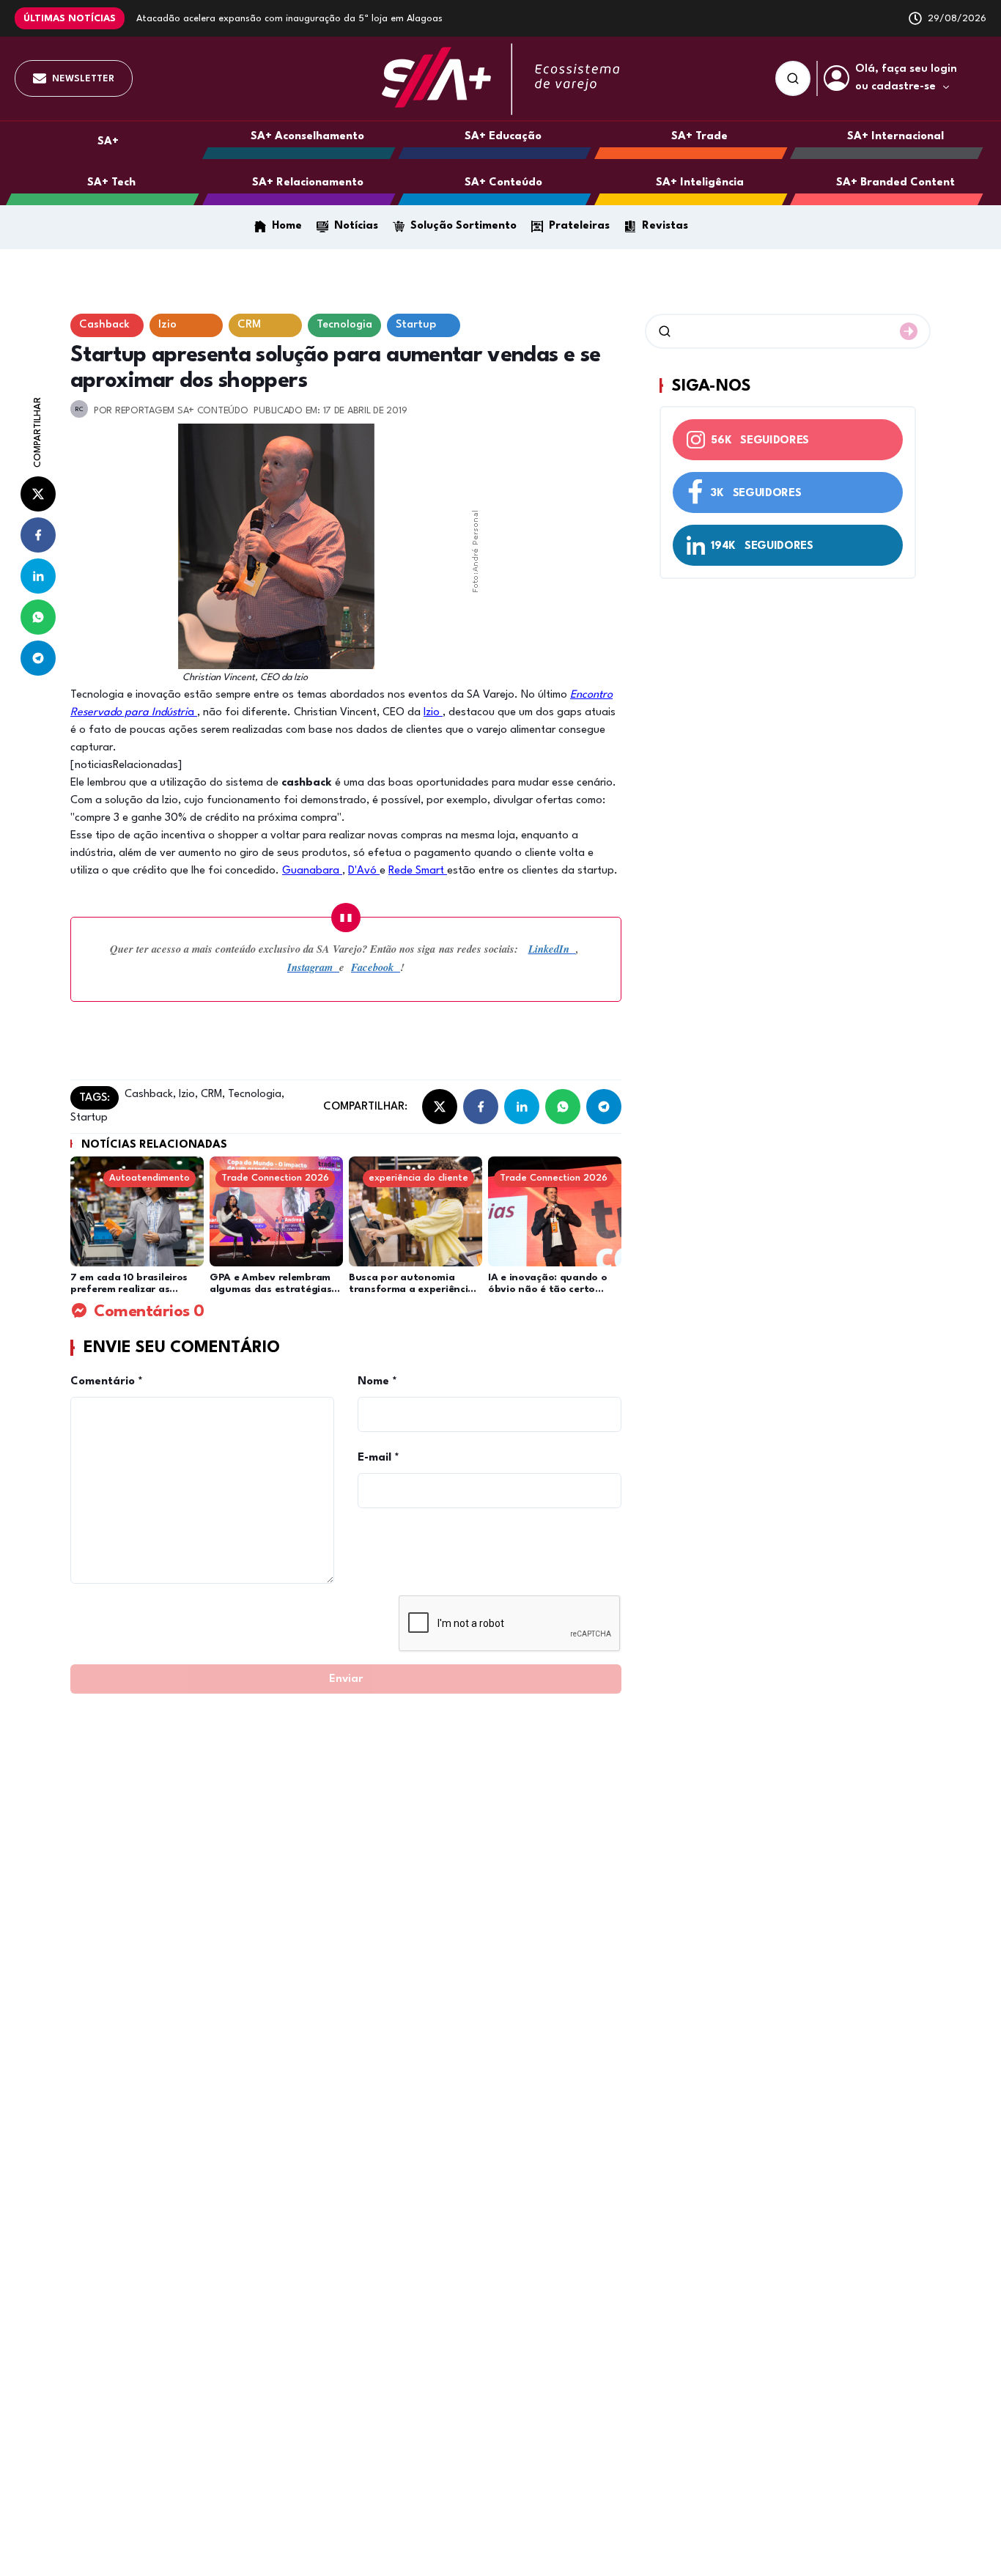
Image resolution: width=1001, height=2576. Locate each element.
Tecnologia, (255, 1095)
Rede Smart (418, 871)
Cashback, (150, 1095)
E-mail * (378, 1458)
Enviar (346, 1679)
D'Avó (364, 871)
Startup (89, 1118)
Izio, (187, 1095)
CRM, (211, 1095)
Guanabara (312, 871)
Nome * (377, 1382)
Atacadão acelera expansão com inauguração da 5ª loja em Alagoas (289, 19)
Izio (433, 713)
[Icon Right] (909, 331)
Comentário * (107, 1382)
